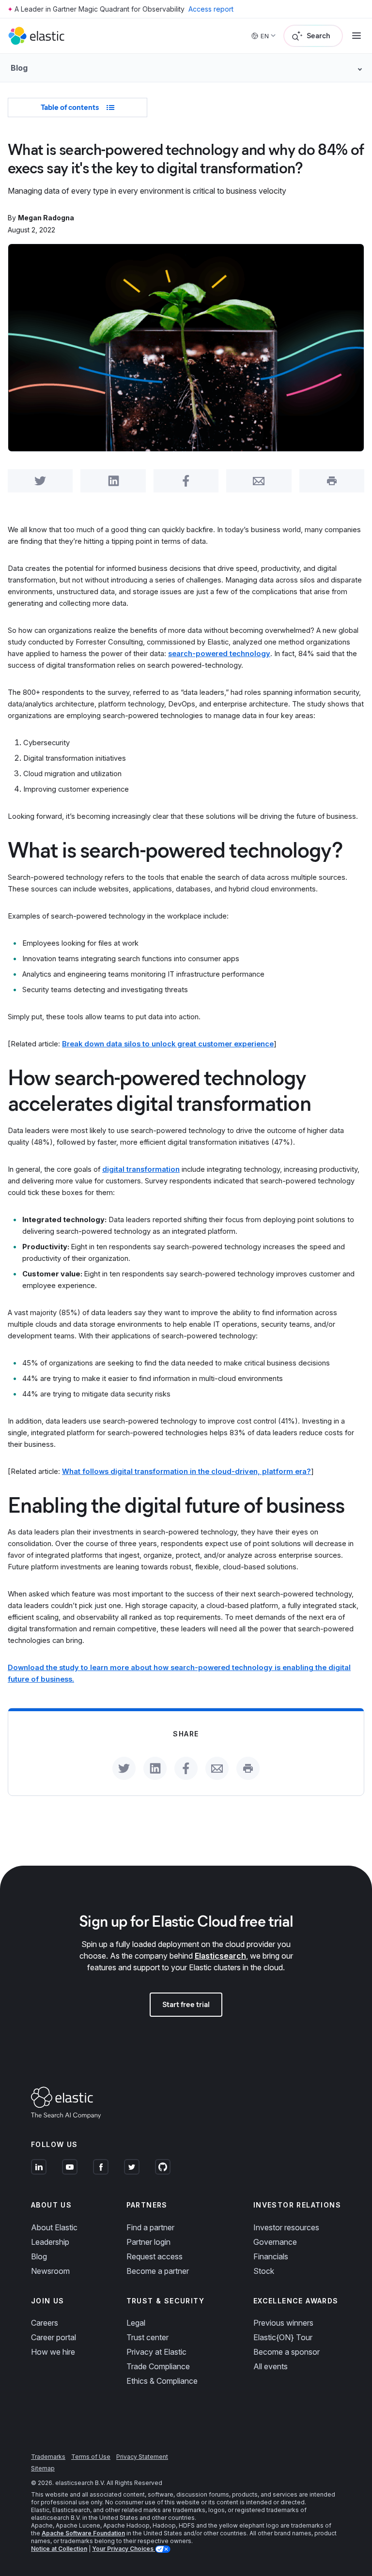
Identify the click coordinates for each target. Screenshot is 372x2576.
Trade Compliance (158, 2366)
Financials (271, 2256)
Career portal (54, 2337)
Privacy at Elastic (156, 2352)
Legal (136, 2323)
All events (271, 2366)
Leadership (50, 2242)
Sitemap (43, 2468)
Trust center (147, 2337)
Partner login (148, 2242)
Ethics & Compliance (162, 2381)
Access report (211, 9)
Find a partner (150, 2227)
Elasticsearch (220, 1956)
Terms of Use (91, 2457)
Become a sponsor (287, 2352)
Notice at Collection (59, 2549)
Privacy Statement (142, 2457)
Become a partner (158, 2271)
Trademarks (48, 2457)
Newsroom (50, 2271)
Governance (275, 2242)
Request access (155, 2256)
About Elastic (54, 2227)
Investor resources (286, 2227)
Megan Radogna (46, 218)
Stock (264, 2271)
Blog (39, 2256)
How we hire (53, 2352)
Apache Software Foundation (83, 2533)
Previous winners (283, 2323)
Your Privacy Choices (124, 2549)
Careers (45, 2323)
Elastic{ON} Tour (283, 2337)
